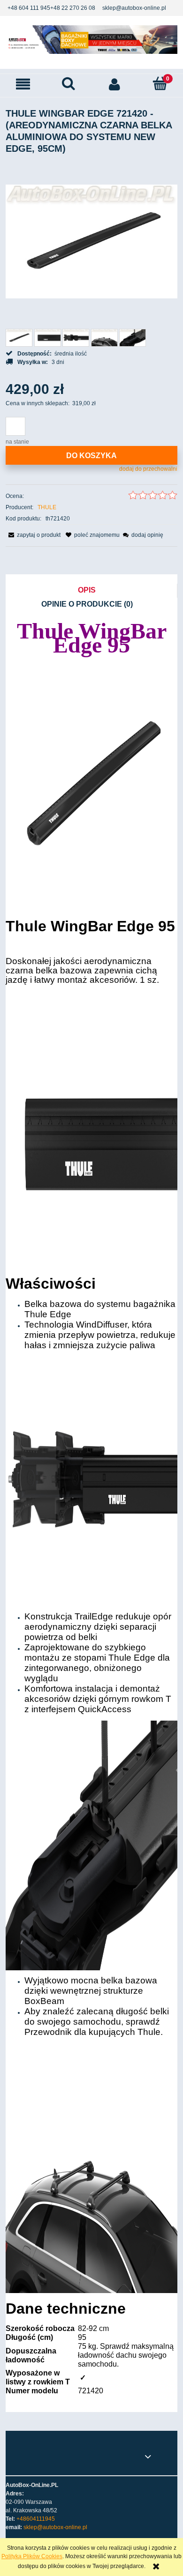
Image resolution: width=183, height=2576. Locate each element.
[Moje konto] (114, 84)
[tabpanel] (91, 1511)
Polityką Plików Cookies (32, 2556)
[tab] (91, 591)
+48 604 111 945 (29, 8)
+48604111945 (36, 2519)
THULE (47, 507)
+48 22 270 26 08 (73, 8)
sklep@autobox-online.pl (134, 8)
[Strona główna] (91, 39)
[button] (23, 84)
